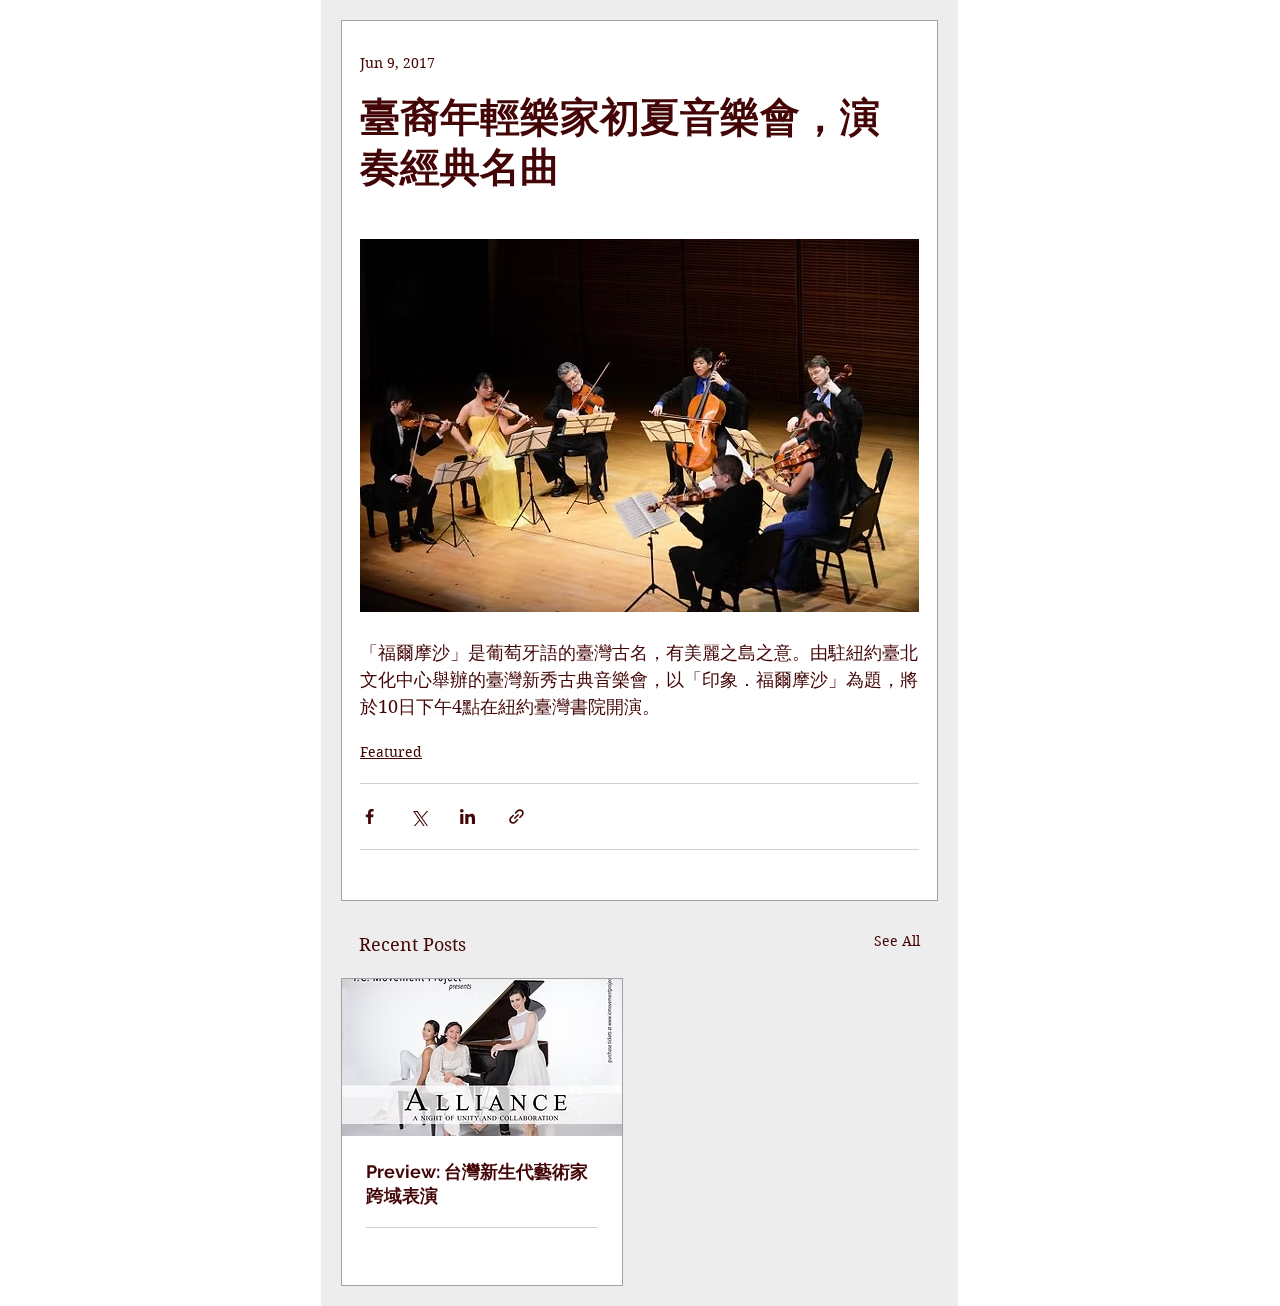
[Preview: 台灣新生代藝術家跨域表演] (482, 1057)
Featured (391, 752)
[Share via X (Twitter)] (418, 816)
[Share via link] (516, 816)
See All (897, 941)
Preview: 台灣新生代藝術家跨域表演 (477, 1183)
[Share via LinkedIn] (467, 816)
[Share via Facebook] (369, 816)
